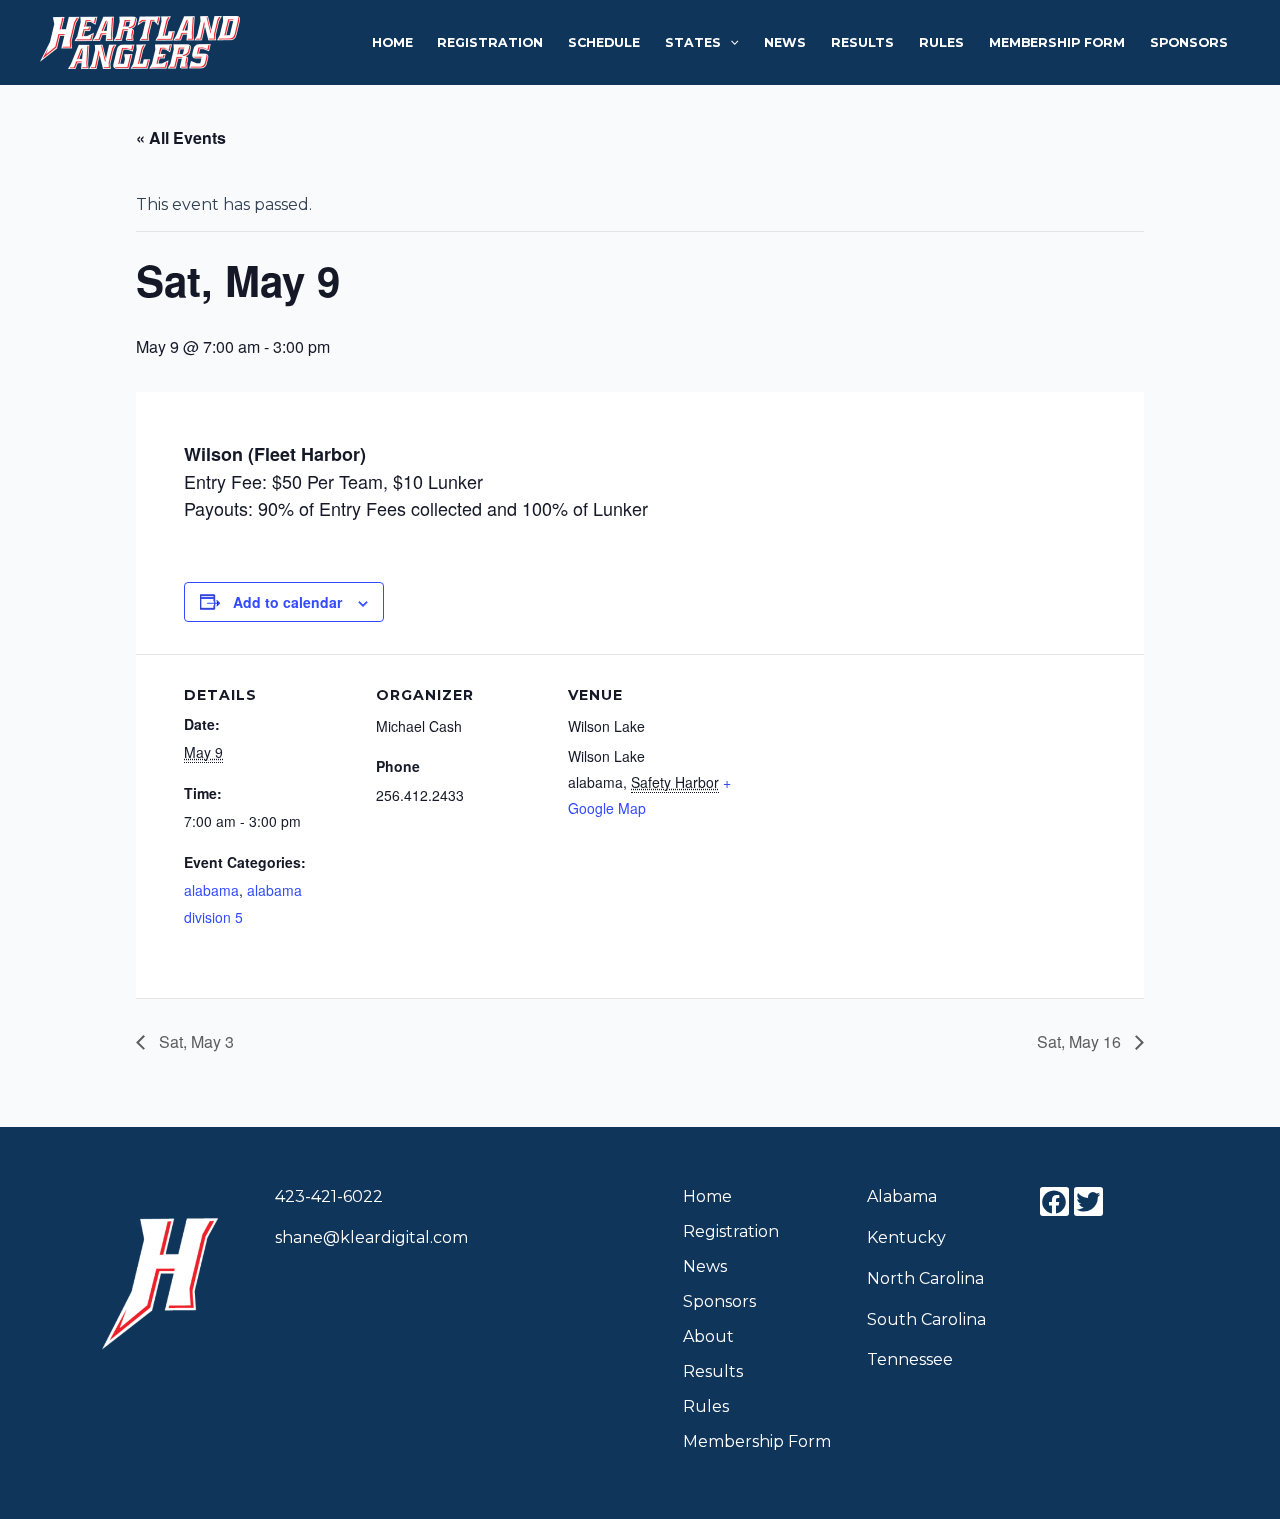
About (708, 1336)
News (785, 42)
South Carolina (926, 1319)
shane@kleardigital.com (371, 1237)
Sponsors (1189, 42)
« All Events (181, 137)
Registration (490, 42)
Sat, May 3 (194, 1041)
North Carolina (925, 1278)
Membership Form (1057, 42)
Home (392, 42)
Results (862, 42)
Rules (941, 42)
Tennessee (910, 1359)
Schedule (604, 42)
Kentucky (906, 1237)
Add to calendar (287, 602)
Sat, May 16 (1081, 1041)
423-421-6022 (329, 1196)
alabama (211, 890)
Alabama (902, 1196)
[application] (729, 43)
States (693, 42)
